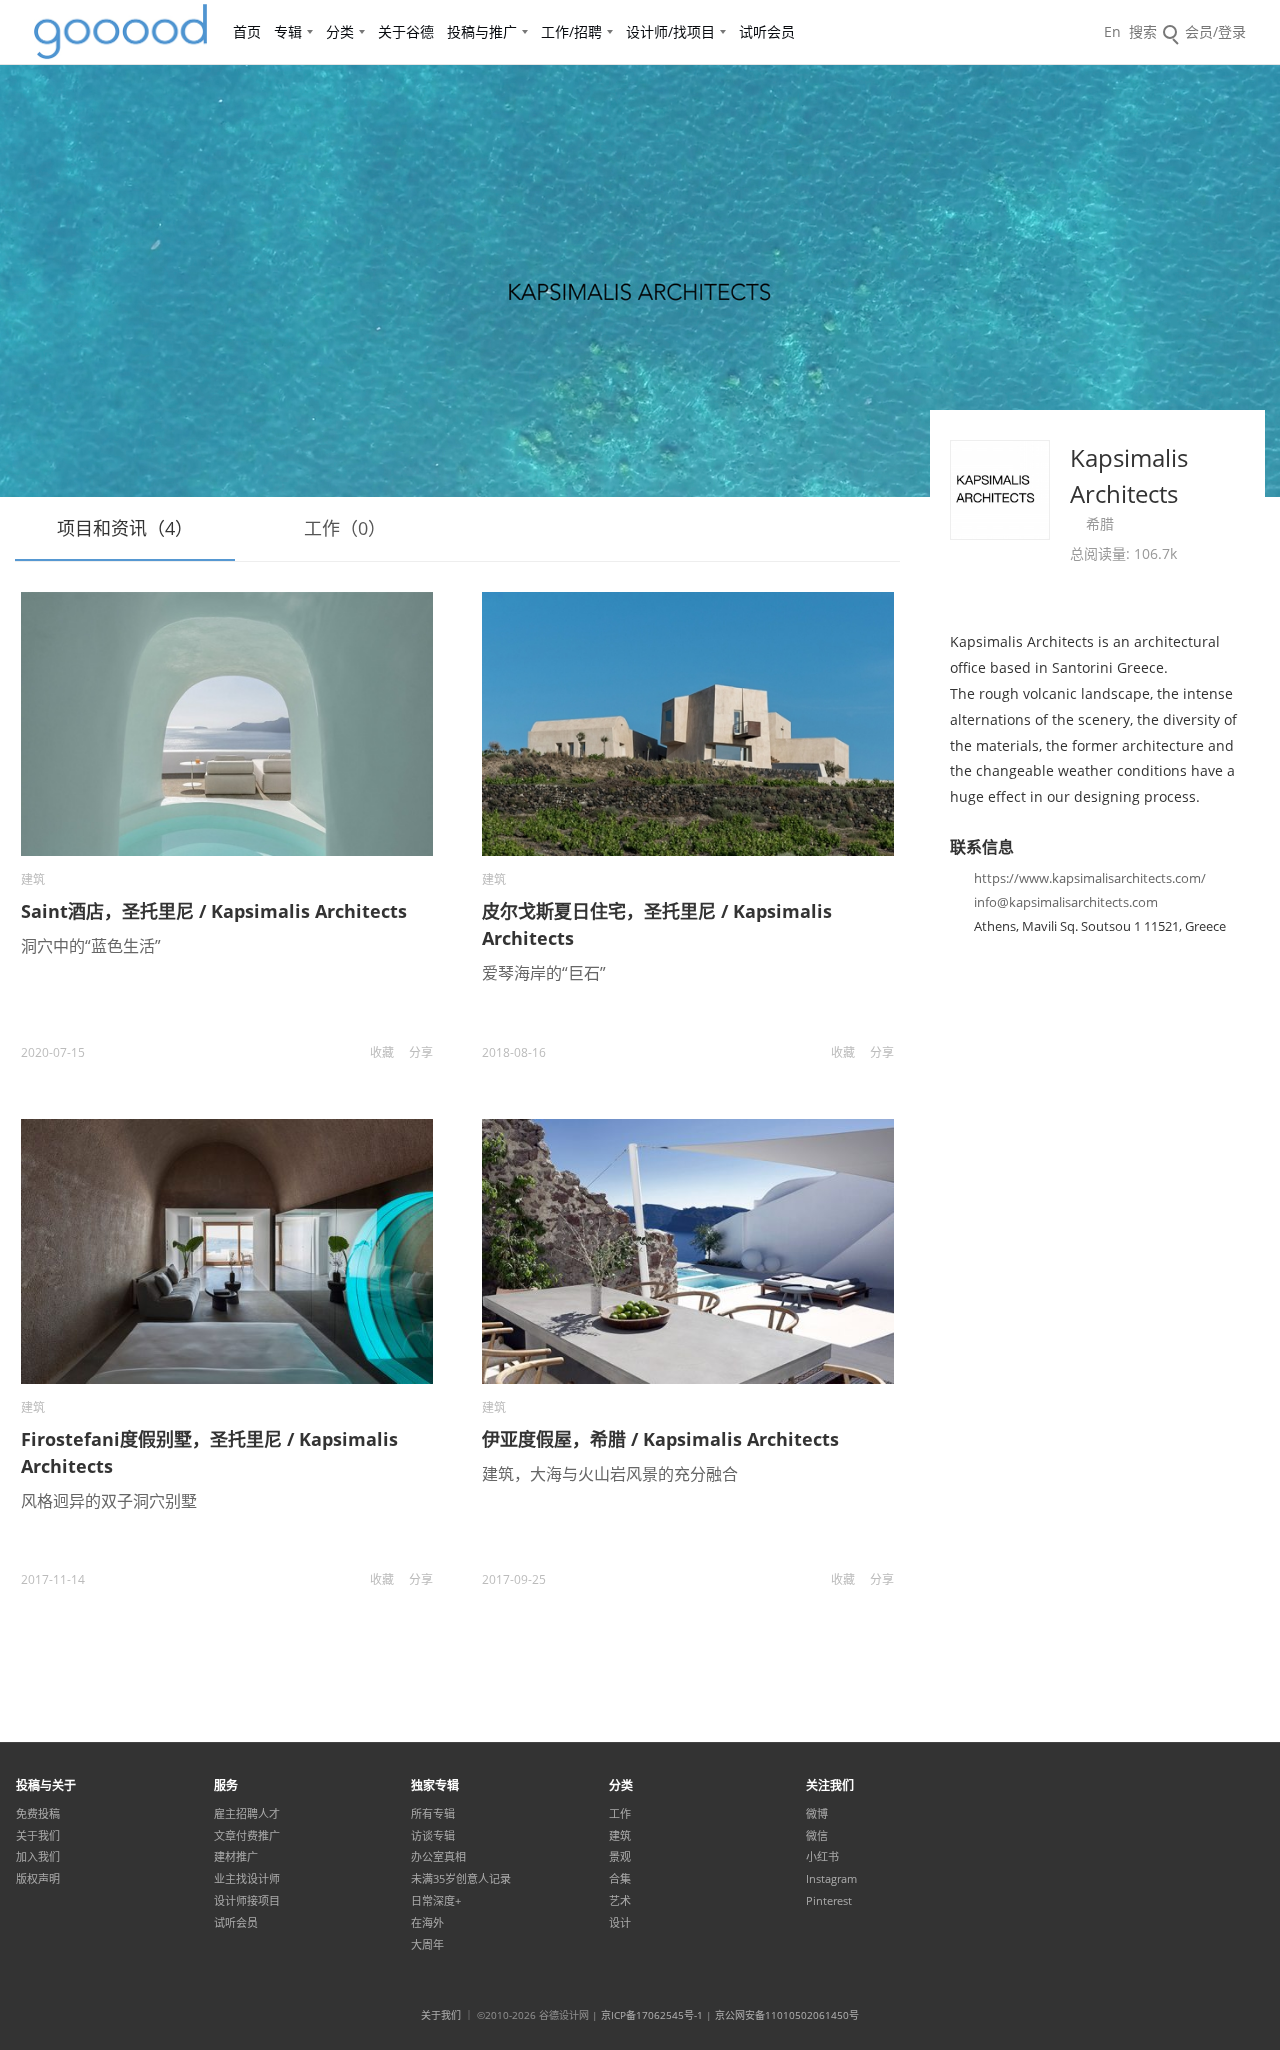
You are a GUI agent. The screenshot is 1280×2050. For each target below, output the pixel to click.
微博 (817, 1814)
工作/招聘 (571, 31)
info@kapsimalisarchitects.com (1066, 902)
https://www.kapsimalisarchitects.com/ (1090, 878)
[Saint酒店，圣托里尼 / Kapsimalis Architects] (227, 724)
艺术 (620, 1901)
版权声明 (38, 1879)
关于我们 (38, 1836)
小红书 (822, 1857)
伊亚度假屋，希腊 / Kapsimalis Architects (660, 1439)
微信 (817, 1836)
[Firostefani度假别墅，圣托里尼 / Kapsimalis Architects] (227, 1251)
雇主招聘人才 (247, 1814)
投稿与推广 (482, 31)
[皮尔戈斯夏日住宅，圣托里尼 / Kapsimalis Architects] (688, 724)
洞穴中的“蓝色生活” (91, 946)
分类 (340, 31)
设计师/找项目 (670, 31)
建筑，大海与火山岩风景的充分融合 (610, 1474)
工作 (620, 1814)
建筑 (33, 879)
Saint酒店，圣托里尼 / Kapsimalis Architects (214, 911)
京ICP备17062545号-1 (652, 2015)
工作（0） (345, 528)
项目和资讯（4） (125, 528)
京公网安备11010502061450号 (787, 2015)
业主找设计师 (247, 1879)
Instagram (831, 1879)
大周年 (427, 1945)
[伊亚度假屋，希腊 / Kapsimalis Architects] (688, 1251)
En (1112, 31)
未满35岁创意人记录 (461, 1879)
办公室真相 (438, 1857)
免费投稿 (38, 1814)
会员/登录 (1215, 31)
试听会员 (767, 31)
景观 (620, 1857)
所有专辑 (433, 1814)
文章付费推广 (247, 1836)
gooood (122, 32)
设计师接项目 (247, 1901)
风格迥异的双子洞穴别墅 (109, 1501)
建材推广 (236, 1857)
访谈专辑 (433, 1836)
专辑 (288, 31)
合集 (620, 1879)
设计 (620, 1923)
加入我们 (38, 1857)
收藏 (382, 1052)
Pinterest (829, 1901)
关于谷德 (406, 31)
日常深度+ (436, 1901)
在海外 (427, 1923)
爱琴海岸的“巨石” (544, 973)
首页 (247, 31)
